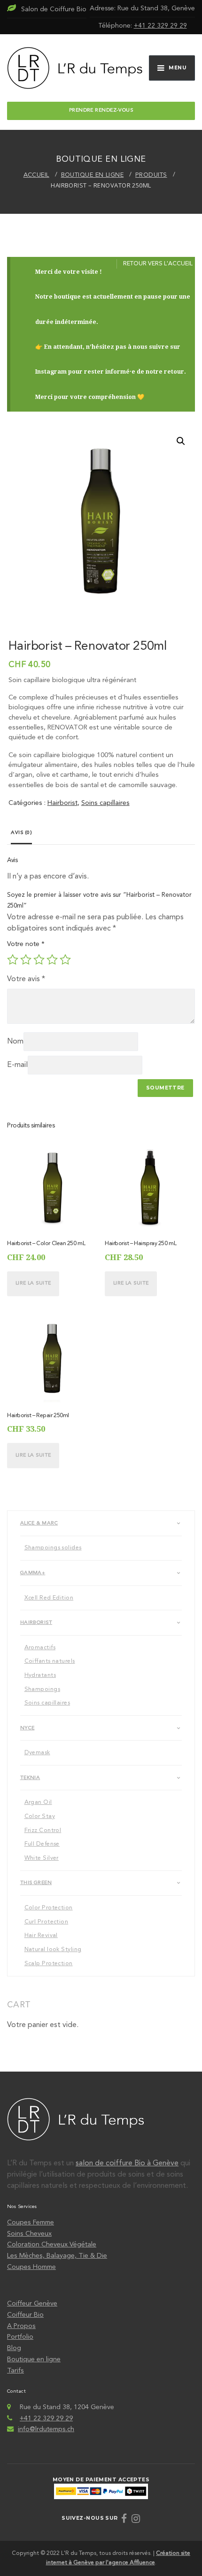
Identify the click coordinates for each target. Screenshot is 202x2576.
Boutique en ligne (34, 2359)
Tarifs (16, 2371)
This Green (36, 1883)
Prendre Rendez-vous (101, 110)
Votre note (26, 944)
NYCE (27, 1728)
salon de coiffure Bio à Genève (127, 2163)
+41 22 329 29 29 (160, 26)
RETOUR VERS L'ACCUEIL (158, 264)
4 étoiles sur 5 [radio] (52, 960)
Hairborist (62, 803)
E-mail (17, 1065)
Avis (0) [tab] (21, 833)
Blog (14, 2348)
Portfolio (20, 2337)
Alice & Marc (39, 1523)
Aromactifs (40, 1648)
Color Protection (49, 1908)
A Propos (21, 2326)
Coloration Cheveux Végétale (52, 2245)
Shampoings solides (53, 1548)
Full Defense (42, 1844)
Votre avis (26, 979)
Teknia (30, 1778)
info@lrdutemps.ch (46, 2429)
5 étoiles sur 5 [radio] (65, 960)
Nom (15, 1042)
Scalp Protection (49, 1964)
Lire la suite (33, 1283)
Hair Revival (41, 1936)
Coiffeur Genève (32, 2304)
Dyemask (37, 1753)
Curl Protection (47, 1922)
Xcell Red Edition (49, 1598)
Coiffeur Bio (25, 2315)
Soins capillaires (105, 803)
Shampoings (42, 1690)
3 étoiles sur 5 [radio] (39, 960)
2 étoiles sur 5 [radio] (26, 960)
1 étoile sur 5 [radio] (13, 960)
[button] (181, 441)
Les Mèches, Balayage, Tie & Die (57, 2256)
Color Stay (40, 1817)
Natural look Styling (53, 1950)
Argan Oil (38, 1802)
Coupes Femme (31, 2223)
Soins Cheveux (29, 2234)
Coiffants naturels (50, 1661)
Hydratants (40, 1675)
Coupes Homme (31, 2267)
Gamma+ (33, 1573)
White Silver (42, 1858)
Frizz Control (43, 1831)
